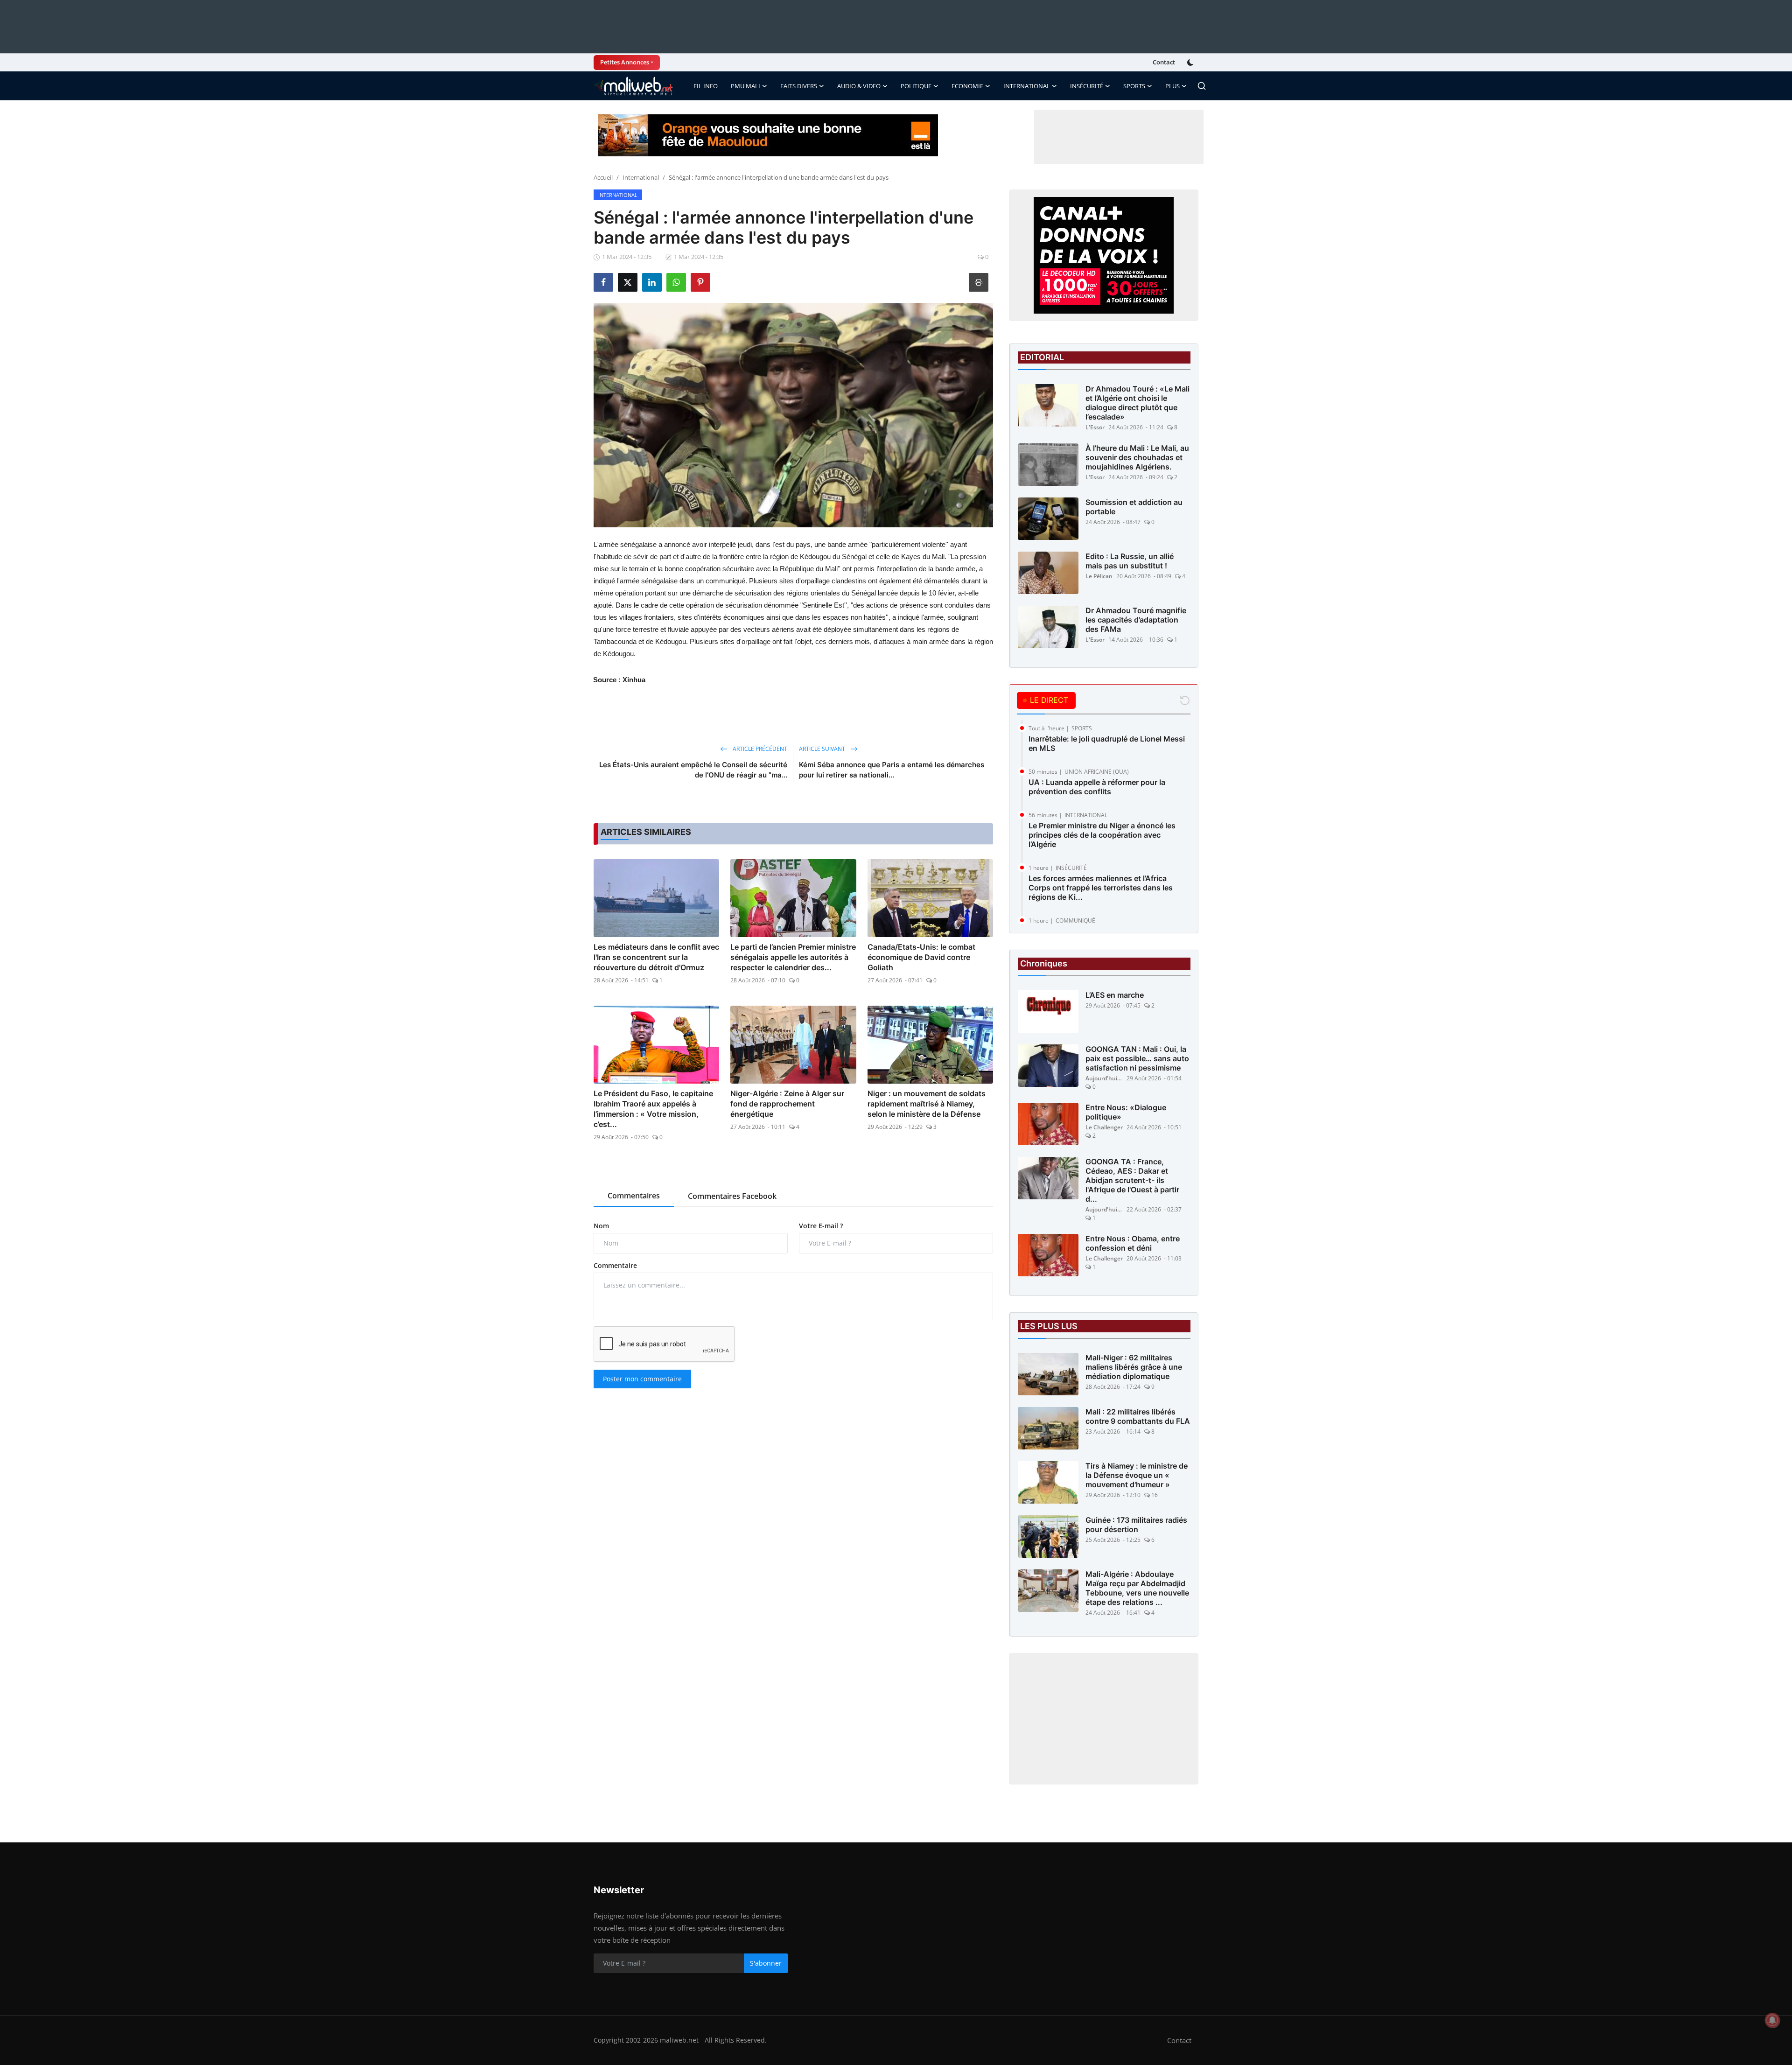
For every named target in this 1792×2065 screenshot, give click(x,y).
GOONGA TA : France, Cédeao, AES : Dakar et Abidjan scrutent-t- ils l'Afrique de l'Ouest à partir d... (1132, 1180)
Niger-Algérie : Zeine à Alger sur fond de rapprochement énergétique (787, 1104)
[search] (1202, 86)
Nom (601, 1226)
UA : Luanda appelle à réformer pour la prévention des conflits (1097, 787)
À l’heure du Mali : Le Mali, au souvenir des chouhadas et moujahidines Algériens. (1137, 457)
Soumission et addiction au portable (1134, 507)
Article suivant (823, 749)
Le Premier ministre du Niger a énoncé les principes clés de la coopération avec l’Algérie (1102, 835)
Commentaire (615, 1265)
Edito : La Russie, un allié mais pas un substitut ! (1130, 561)
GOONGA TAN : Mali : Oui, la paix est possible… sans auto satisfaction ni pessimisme (1137, 1058)
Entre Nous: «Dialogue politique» (1126, 1112)
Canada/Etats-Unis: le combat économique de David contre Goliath (921, 957)
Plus (1172, 86)
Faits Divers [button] (799, 86)
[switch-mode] (1191, 63)
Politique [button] (916, 86)
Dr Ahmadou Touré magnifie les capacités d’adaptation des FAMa (1136, 620)
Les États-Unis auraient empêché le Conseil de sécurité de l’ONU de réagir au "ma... (693, 770)
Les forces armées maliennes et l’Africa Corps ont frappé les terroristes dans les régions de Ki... (1101, 888)
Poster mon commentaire (642, 1379)
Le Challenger (1104, 1127)
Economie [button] (967, 86)
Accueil (603, 177)
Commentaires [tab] (634, 1196)
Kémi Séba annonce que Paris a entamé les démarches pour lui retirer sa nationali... (892, 770)
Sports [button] (1134, 86)
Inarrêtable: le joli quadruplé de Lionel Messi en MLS (1107, 743)
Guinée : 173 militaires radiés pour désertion (1136, 1525)
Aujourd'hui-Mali (1104, 1078)
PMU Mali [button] (745, 86)
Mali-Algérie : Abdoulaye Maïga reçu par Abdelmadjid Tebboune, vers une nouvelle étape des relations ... (1137, 1588)
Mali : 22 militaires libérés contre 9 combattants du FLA (1138, 1416)
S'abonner (766, 1963)
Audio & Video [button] (859, 86)
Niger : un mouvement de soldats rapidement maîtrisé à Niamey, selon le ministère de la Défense (927, 1104)
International (641, 177)
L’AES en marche (1115, 995)
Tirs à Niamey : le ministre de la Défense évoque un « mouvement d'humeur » (1137, 1475)
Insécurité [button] (1087, 86)
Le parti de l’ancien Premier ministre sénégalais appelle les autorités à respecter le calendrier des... (793, 957)
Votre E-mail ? (821, 1226)
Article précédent (759, 749)
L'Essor (1095, 427)
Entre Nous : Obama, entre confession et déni (1133, 1243)
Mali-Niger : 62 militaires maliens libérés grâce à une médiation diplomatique (1134, 1367)
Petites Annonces (625, 62)
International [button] (1027, 86)
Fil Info (706, 86)
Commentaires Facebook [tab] (732, 1196)
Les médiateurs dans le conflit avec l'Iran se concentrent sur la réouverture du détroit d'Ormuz (656, 957)
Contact (1164, 62)
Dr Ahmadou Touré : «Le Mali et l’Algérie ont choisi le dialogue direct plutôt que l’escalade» (1137, 403)
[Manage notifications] (1772, 2020)
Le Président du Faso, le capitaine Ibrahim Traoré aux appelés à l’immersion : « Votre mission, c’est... (653, 1109)
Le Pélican (1099, 576)
